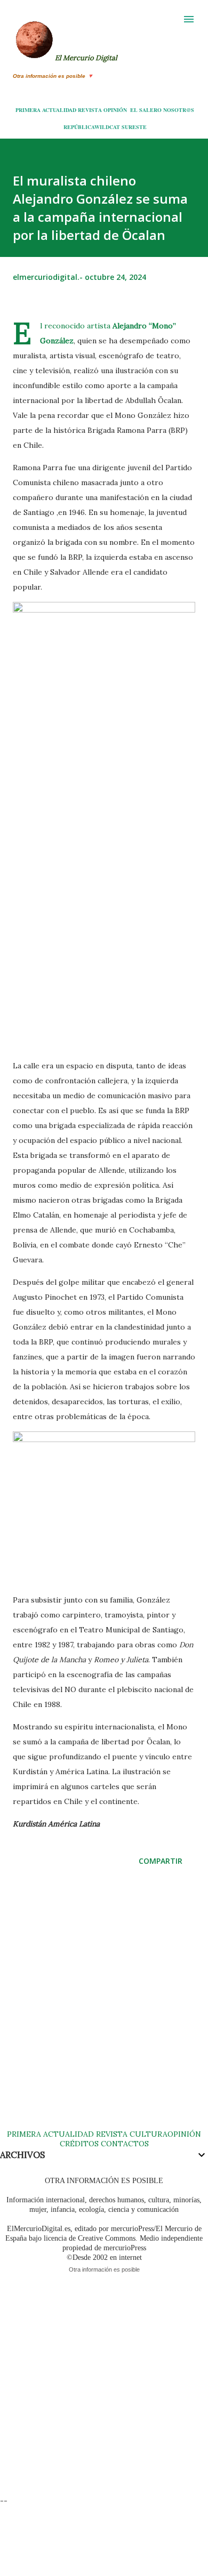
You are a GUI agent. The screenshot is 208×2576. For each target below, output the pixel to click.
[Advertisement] (104, 2008)
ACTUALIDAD (59, 110)
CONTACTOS (124, 2144)
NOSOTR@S (179, 110)
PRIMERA (28, 110)
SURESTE (134, 127)
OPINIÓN (115, 110)
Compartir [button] (161, 1861)
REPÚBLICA (79, 127)
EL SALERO (146, 110)
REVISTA (90, 110)
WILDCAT (107, 127)
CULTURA (149, 2134)
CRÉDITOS (79, 2144)
